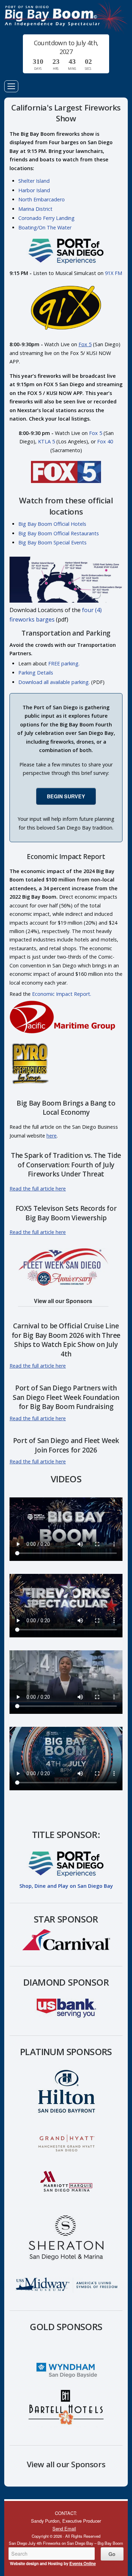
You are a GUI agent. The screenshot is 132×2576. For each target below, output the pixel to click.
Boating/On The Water (45, 227)
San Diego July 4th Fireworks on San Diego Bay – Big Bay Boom (66, 17)
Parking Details (36, 673)
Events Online (83, 2564)
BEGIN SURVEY (66, 796)
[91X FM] (66, 333)
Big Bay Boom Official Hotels (52, 524)
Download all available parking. (54, 682)
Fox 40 (105, 441)
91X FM (114, 273)
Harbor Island (34, 190)
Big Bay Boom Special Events (52, 542)
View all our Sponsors (63, 1301)
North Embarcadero (42, 199)
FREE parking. (64, 663)
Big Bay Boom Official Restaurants (59, 533)
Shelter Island (34, 181)
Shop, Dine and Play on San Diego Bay (66, 1886)
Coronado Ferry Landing (46, 218)
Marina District (35, 209)
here (52, 1136)
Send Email (64, 2528)
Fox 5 (85, 344)
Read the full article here (38, 1189)
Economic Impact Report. (62, 994)
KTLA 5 (46, 441)
